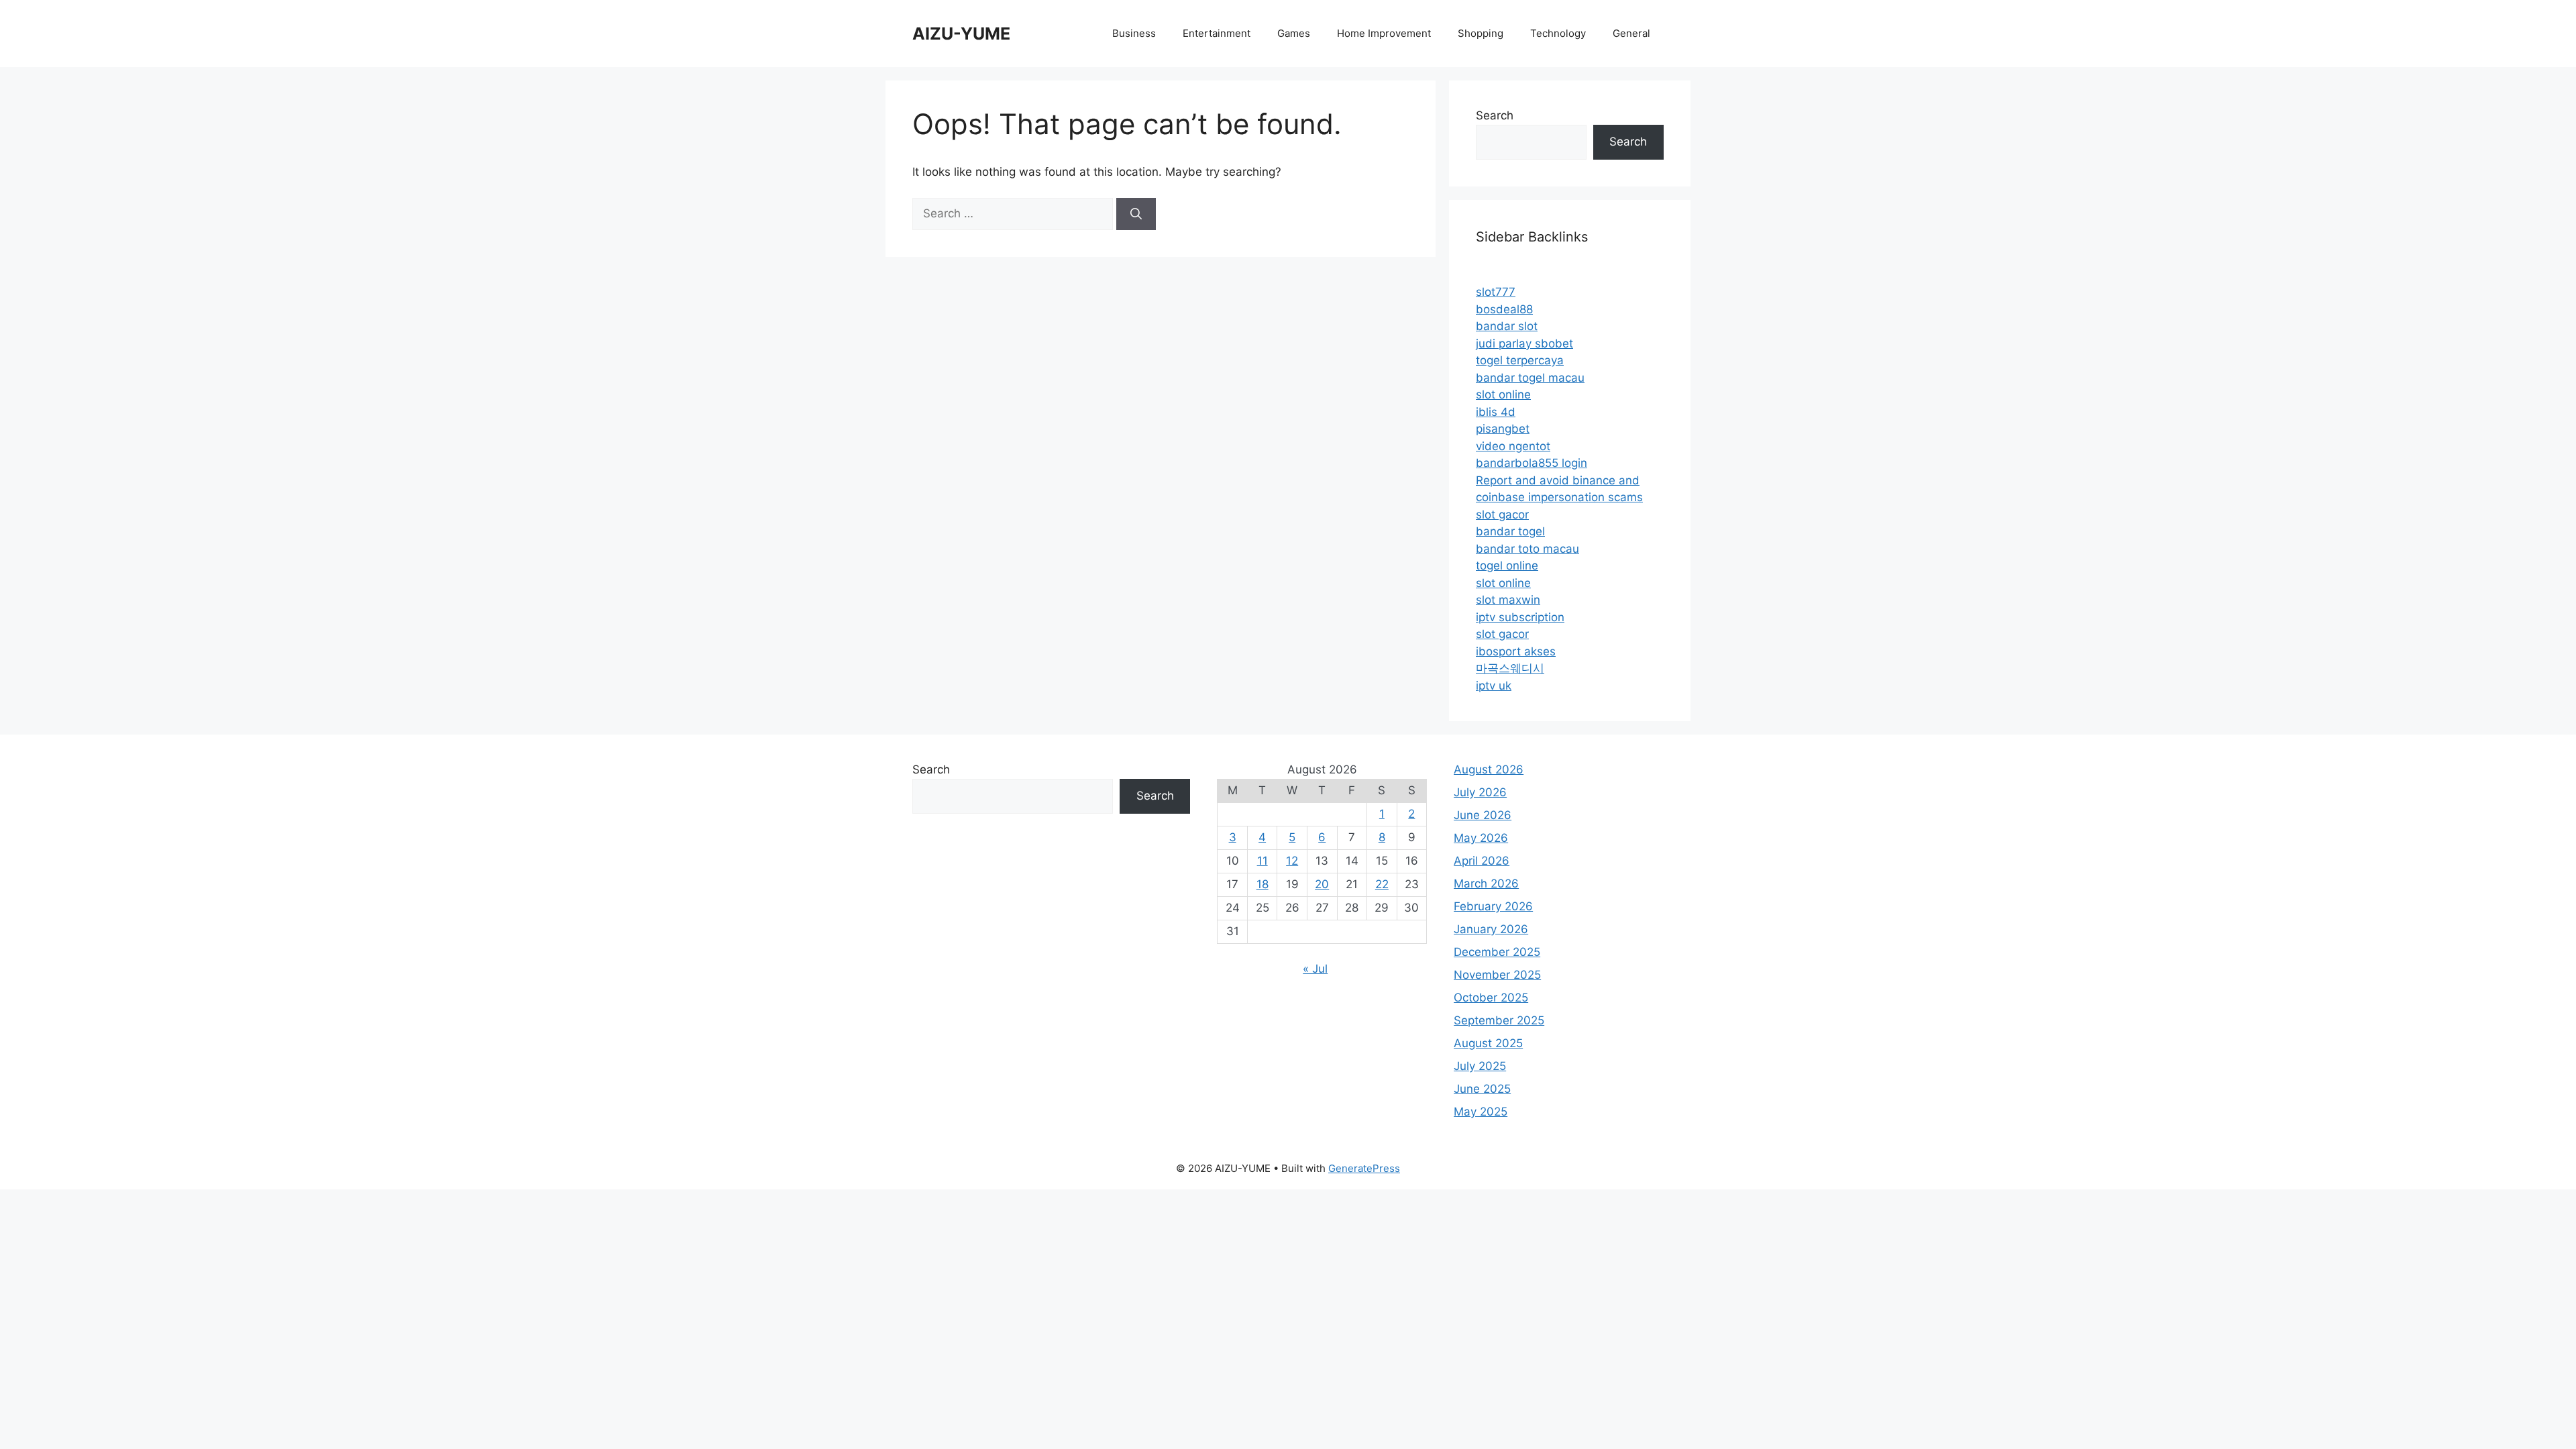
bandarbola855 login (1532, 463)
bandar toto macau (1527, 549)
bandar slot (1507, 326)
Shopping (1481, 33)
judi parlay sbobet (1524, 343)
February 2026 (1493, 906)
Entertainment (1217, 33)
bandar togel (1510, 531)
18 (1263, 884)
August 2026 (1489, 769)
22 (1382, 884)
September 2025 (1499, 1020)
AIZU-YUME (961, 34)
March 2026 (1486, 883)
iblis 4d (1496, 412)
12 (1292, 861)
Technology (1558, 33)
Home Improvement (1384, 33)
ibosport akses (1516, 651)
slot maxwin (1508, 600)
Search (1495, 115)
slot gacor (1502, 515)
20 (1322, 884)
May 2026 (1481, 838)
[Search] (1136, 214)
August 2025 (1488, 1043)
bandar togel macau (1530, 378)
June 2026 (1483, 815)
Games (1294, 33)
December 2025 (1497, 952)
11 (1263, 861)
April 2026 (1482, 861)
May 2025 (1481, 1112)
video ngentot (1513, 446)
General (1631, 33)
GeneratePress (1364, 1168)
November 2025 (1497, 975)
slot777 (1496, 292)
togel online (1507, 566)
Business (1134, 33)
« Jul (1315, 969)
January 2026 (1491, 929)
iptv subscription (1520, 617)
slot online (1503, 394)
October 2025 (1491, 998)
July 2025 (1480, 1066)
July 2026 (1480, 792)
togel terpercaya (1520, 360)
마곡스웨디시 (1510, 668)
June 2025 (1482, 1089)
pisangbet (1503, 429)
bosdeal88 (1504, 309)
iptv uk (1494, 686)
